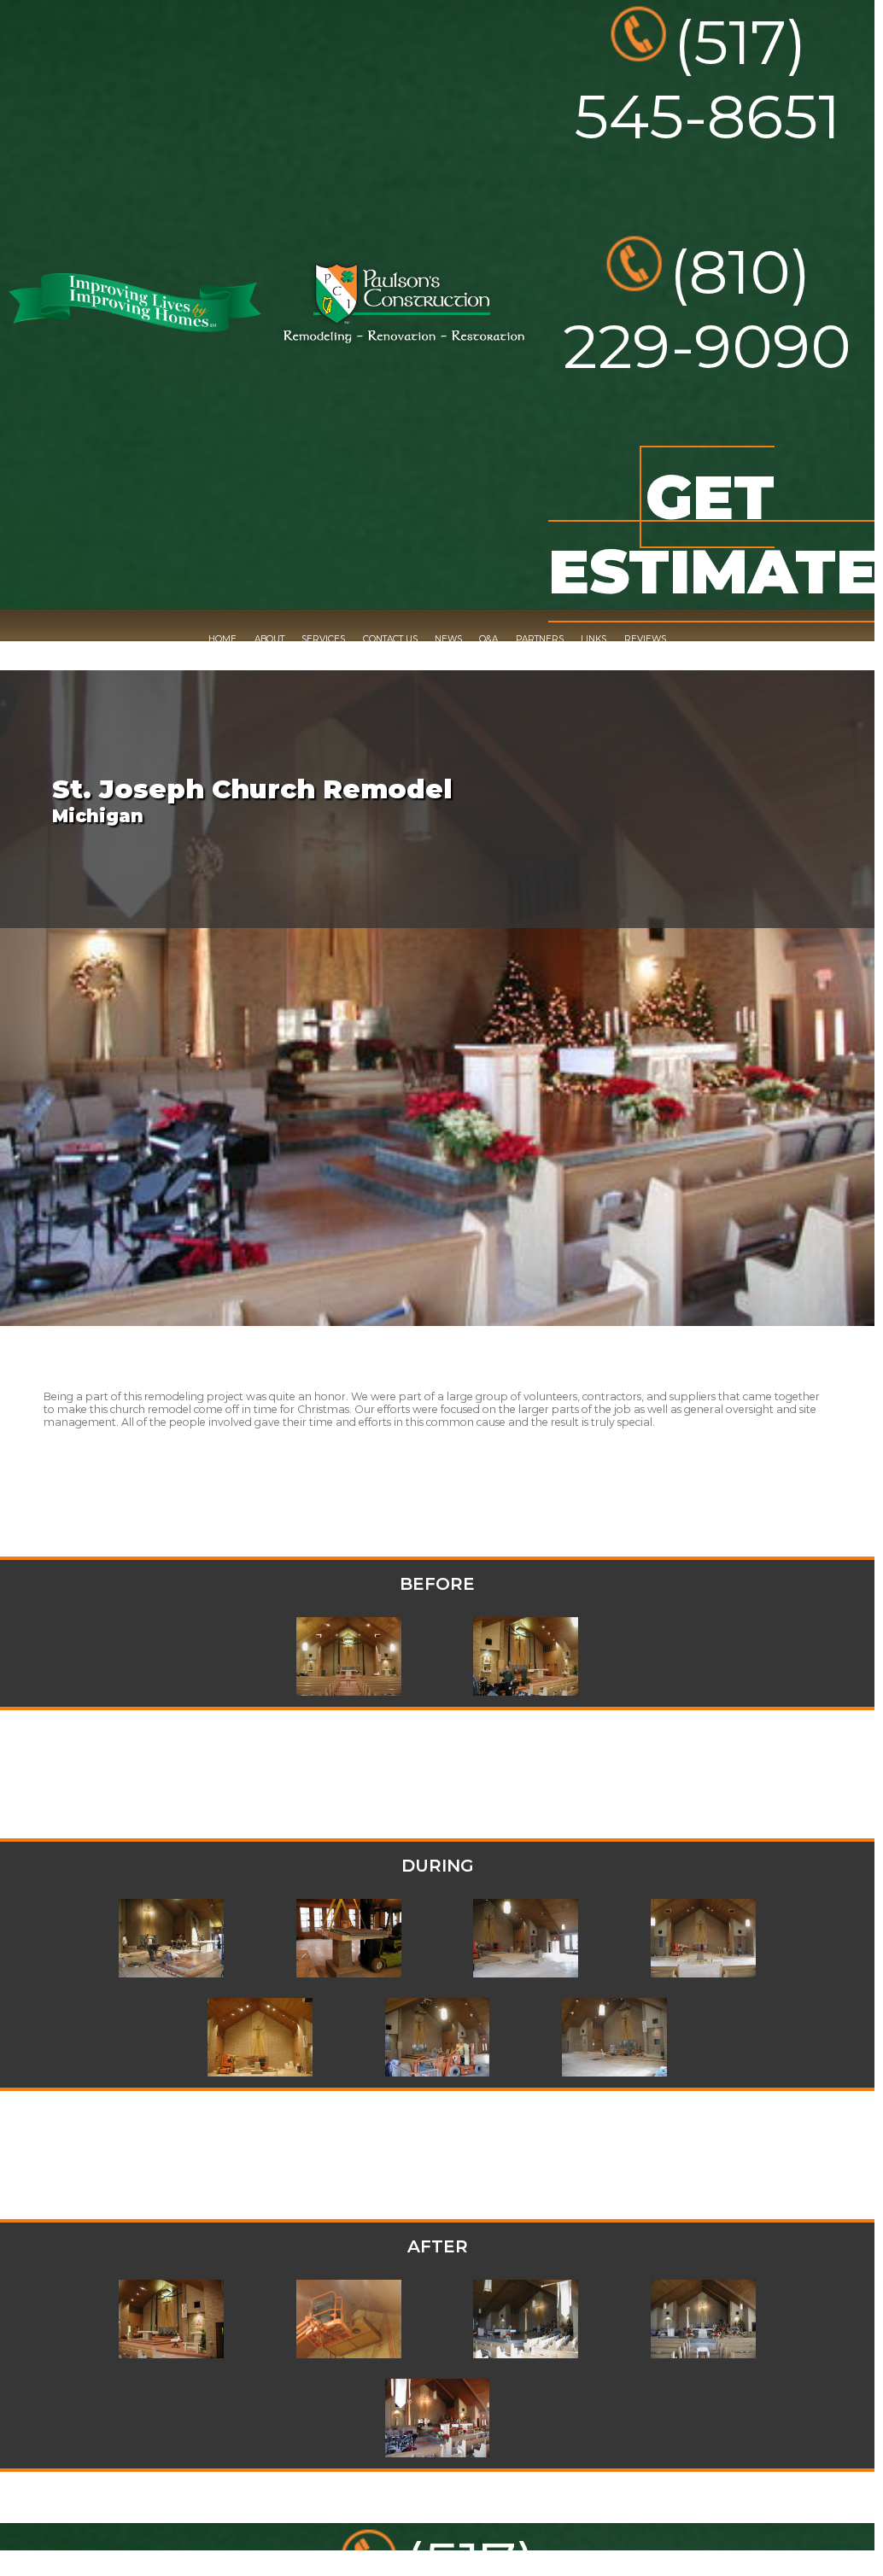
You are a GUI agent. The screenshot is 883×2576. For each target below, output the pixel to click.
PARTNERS (540, 639)
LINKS (594, 639)
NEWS (448, 639)
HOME (222, 639)
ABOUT (269, 639)
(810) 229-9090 (707, 309)
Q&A (488, 639)
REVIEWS (645, 639)
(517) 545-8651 (707, 79)
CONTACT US (390, 639)
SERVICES (323, 639)
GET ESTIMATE (713, 534)
